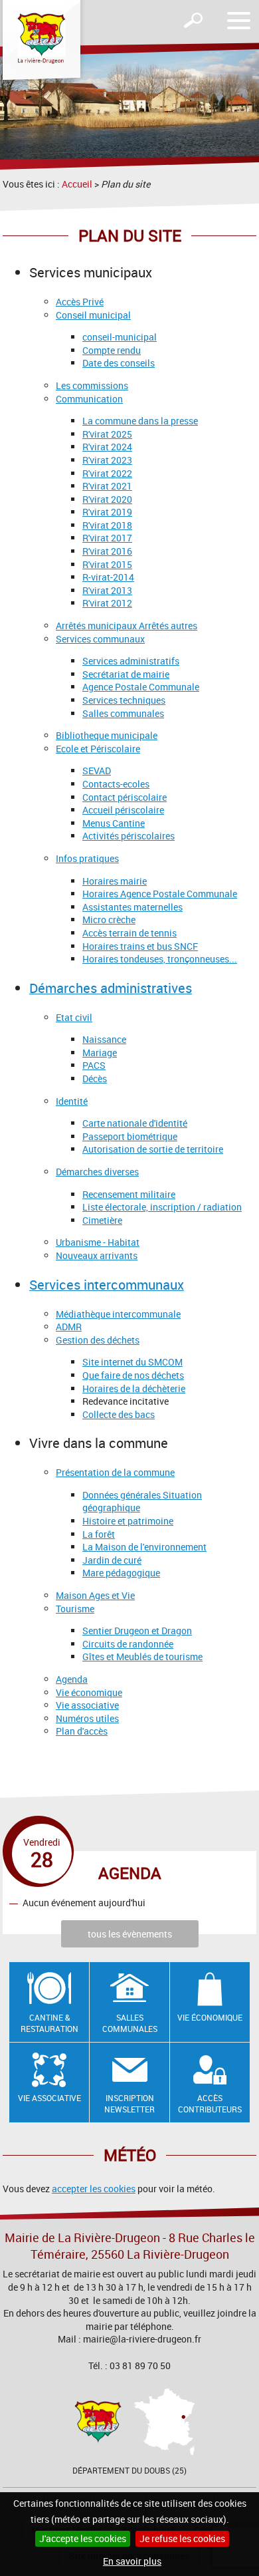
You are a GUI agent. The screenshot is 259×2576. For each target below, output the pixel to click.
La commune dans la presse (140, 421)
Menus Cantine (114, 823)
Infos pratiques (87, 858)
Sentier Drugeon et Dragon (137, 1631)
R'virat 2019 (107, 512)
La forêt (99, 1534)
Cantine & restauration (49, 2023)
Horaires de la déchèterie (134, 1388)
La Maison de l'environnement (144, 1547)
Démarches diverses (97, 1172)
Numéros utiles (87, 1718)
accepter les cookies (94, 2189)
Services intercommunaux (107, 1285)
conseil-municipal (120, 337)
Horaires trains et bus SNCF (140, 946)
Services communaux (100, 639)
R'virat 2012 (107, 603)
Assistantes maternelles (132, 907)
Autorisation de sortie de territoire (153, 1149)
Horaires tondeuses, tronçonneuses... (160, 959)
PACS (94, 1065)
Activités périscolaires (129, 836)
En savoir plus (132, 2561)
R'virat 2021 (107, 486)
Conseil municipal (93, 315)
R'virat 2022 (107, 473)
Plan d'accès (82, 1731)
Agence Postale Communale (141, 687)
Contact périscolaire (125, 797)
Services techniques (124, 700)
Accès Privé (80, 302)
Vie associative (87, 1705)
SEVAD (97, 771)
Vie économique (89, 1692)
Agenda (72, 1679)
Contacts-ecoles (116, 784)
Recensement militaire (129, 1194)
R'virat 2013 (107, 590)
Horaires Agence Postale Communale (160, 894)
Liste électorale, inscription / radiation (162, 1207)
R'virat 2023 (107, 460)
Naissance (104, 1039)
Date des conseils (119, 363)
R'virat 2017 (107, 538)
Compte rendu (112, 350)
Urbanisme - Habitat (98, 1242)
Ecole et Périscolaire (98, 749)
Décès (95, 1078)
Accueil (77, 184)
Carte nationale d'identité (135, 1123)
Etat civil (74, 1017)
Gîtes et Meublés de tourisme (142, 1656)
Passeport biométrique (130, 1136)
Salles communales (123, 713)
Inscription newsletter (129, 2103)
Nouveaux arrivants (97, 1255)
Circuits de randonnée (128, 1644)
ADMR (69, 1327)
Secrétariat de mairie (126, 674)
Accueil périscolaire (123, 810)
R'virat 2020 (107, 499)
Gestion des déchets (98, 1340)
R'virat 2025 (107, 434)
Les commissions (92, 385)
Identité (72, 1101)
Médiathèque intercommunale (118, 1314)
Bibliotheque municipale (107, 735)
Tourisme (75, 1609)
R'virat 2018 (107, 525)
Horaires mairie (115, 881)
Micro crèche (109, 920)
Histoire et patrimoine (128, 1521)
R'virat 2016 (107, 551)
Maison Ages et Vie (95, 1595)
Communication (89, 399)
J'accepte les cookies (83, 2538)
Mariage (100, 1053)
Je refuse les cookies (182, 2538)
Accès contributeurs (210, 2103)
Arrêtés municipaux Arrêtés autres (127, 626)
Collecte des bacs (119, 1414)
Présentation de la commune (115, 1472)
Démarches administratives (111, 988)
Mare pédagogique (121, 1573)
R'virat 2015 (107, 564)
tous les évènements (130, 1934)
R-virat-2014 (108, 577)
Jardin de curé (112, 1560)
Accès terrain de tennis (129, 933)
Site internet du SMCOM (132, 1362)
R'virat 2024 (107, 447)
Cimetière (102, 1220)
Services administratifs (131, 661)
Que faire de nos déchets (133, 1375)
